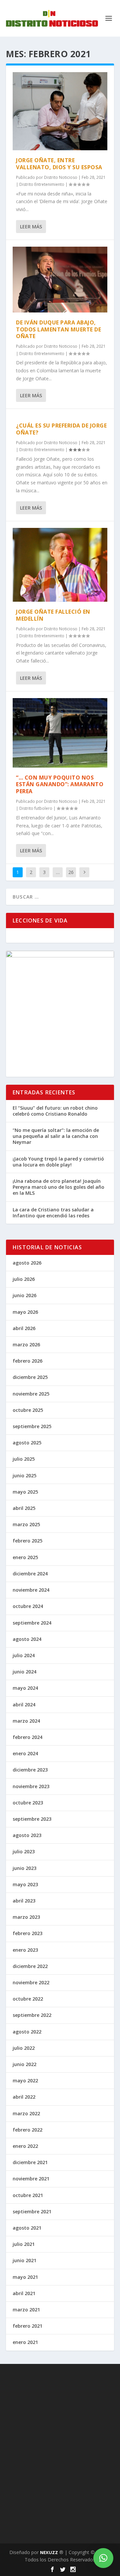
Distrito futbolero (36, 808)
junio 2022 (24, 2064)
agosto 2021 (27, 2228)
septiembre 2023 (32, 1819)
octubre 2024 (28, 1606)
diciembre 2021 (30, 2162)
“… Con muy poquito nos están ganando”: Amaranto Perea (60, 785)
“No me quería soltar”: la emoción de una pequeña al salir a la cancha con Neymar (56, 1136)
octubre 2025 (28, 1410)
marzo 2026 (26, 1345)
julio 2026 (24, 1279)
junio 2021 (24, 2260)
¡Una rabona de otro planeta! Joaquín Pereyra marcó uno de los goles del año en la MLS (58, 1187)
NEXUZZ (49, 2552)
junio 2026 (24, 1295)
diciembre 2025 (30, 1377)
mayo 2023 (25, 1884)
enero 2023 (25, 1950)
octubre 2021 (28, 2195)
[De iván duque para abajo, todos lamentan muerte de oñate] (60, 280)
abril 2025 (24, 1508)
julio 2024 (24, 1655)
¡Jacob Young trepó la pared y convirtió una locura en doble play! (58, 1162)
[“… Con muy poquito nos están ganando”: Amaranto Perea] (60, 733)
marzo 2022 (26, 2113)
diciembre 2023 (30, 1770)
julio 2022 (24, 2048)
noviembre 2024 (31, 1590)
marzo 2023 (26, 1917)
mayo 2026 (25, 1312)
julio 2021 (24, 2244)
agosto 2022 (27, 2032)
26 (71, 872)
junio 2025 (24, 1475)
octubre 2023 (28, 1803)
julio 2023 (24, 1851)
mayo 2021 (25, 2277)
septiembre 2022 (32, 2015)
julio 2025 (24, 1459)
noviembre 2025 (31, 1394)
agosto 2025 (27, 1443)
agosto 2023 (27, 1835)
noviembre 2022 (31, 1982)
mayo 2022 (25, 2081)
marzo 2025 (26, 1524)
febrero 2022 (27, 2130)
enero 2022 (25, 2146)
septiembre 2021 (32, 2211)
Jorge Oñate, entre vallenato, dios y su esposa (59, 164)
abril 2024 (24, 1705)
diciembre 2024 (30, 1574)
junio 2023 (24, 1868)
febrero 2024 (27, 1737)
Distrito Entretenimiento (42, 184)
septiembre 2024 (32, 1623)
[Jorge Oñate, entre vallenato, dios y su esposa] (60, 111)
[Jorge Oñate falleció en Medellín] (60, 565)
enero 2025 (25, 1557)
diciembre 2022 (30, 1966)
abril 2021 (24, 2293)
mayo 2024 (25, 1688)
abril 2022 (24, 2097)
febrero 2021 (27, 2326)
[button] (103, 2558)
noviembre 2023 (31, 1786)
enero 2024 (25, 1753)
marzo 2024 (26, 1721)
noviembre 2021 (31, 2179)
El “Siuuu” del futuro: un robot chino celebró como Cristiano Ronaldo (55, 1111)
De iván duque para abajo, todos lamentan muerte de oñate (58, 329)
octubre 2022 (28, 1999)
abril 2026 (24, 1328)
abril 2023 (24, 1901)
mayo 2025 (25, 1492)
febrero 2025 (27, 1541)
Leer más (31, 227)
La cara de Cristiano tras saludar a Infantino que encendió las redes (53, 1213)
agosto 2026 (27, 1263)
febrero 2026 (27, 1361)
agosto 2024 (27, 1639)
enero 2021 (25, 2342)
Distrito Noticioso (61, 177)
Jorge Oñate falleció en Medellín (53, 615)
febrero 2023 (27, 1933)
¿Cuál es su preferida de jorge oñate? (61, 429)
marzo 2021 (26, 2310)
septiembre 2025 (32, 1426)
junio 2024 (24, 1672)
